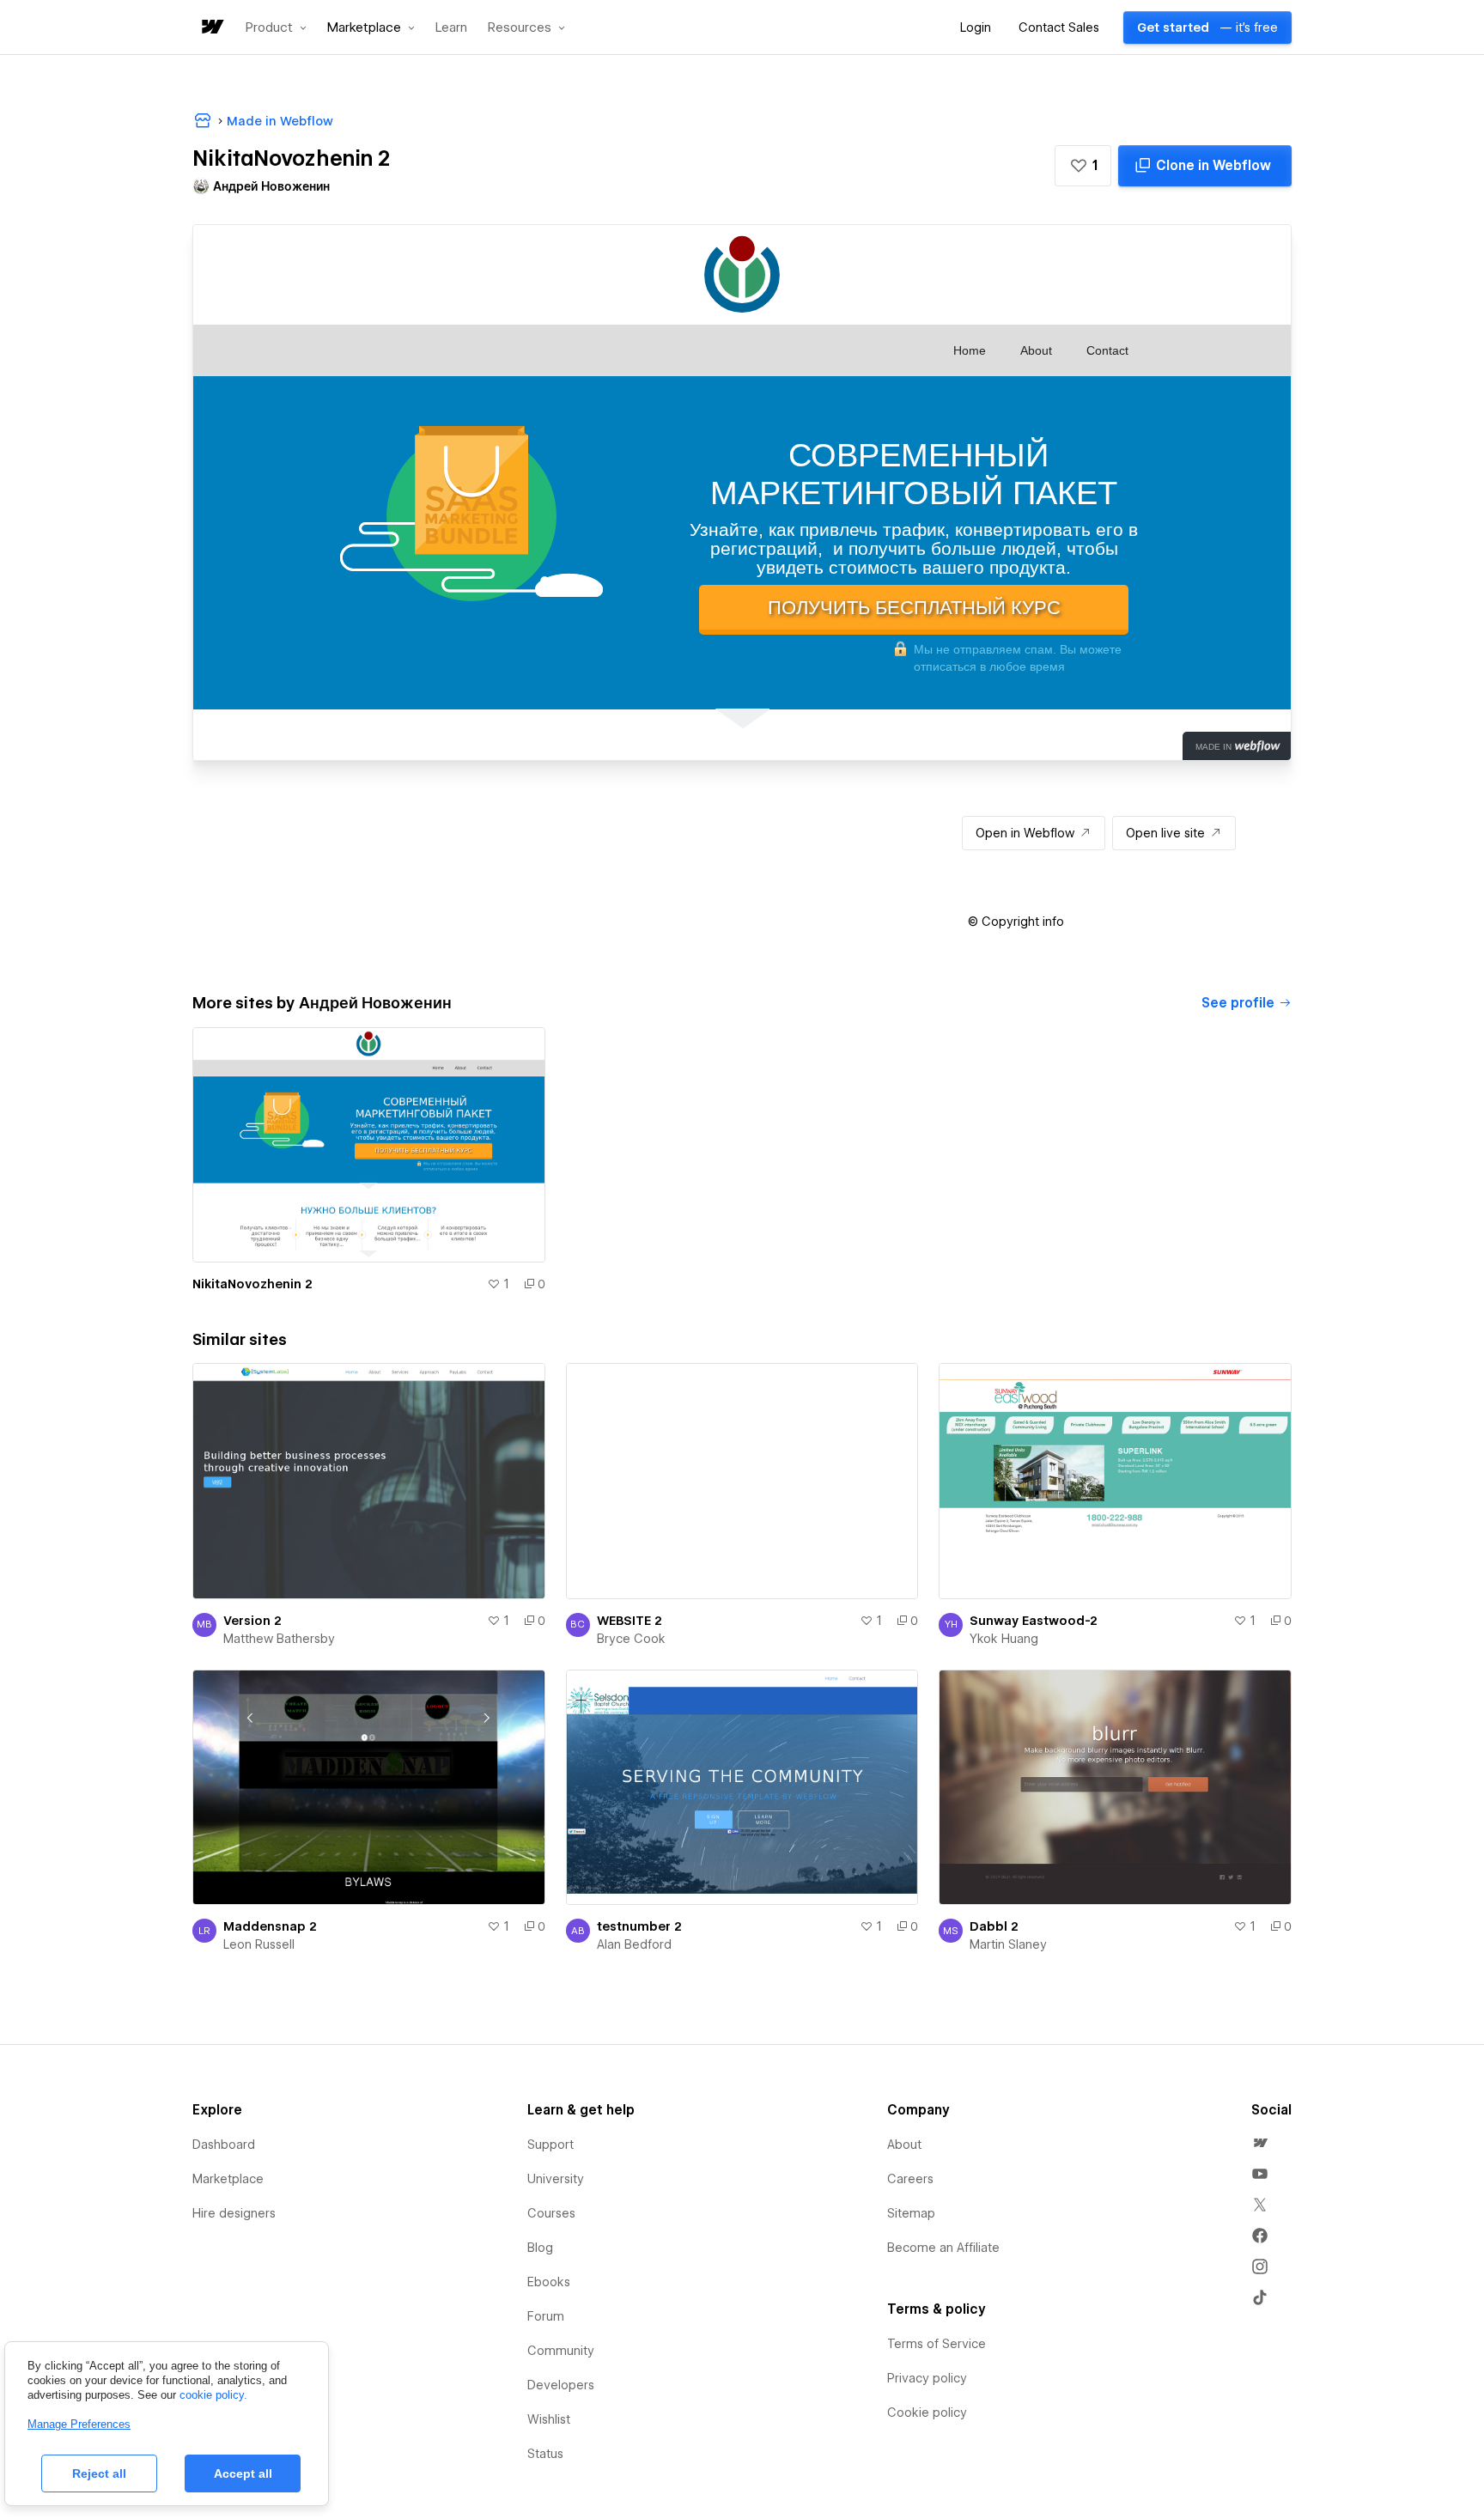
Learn (451, 28)
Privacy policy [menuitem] (927, 2378)
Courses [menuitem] (551, 2213)
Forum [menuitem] (546, 2316)
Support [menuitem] (550, 2145)
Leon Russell (259, 1944)
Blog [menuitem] (540, 2248)
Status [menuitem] (545, 2454)
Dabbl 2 (994, 1926)
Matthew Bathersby (279, 1639)
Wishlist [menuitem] (549, 2419)
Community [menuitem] (561, 2351)
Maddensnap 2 (270, 1926)
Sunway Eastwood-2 (1034, 1621)
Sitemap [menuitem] (911, 2213)
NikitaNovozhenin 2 (252, 1284)
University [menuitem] (556, 2179)
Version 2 (252, 1621)
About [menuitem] (904, 2145)
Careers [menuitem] (910, 2179)
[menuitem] (1260, 2143)
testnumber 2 (639, 1926)
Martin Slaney (1008, 1944)
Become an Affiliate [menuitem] (943, 2248)
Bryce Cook (631, 1639)
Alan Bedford (634, 1944)
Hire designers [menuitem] (234, 2213)
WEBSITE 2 (629, 1621)
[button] (276, 27)
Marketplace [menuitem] (228, 2179)
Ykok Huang (1004, 1639)
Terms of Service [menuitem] (937, 2344)
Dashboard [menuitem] (224, 2145)
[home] (211, 28)
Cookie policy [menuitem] (927, 2413)
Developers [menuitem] (561, 2385)
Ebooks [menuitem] (549, 2282)
